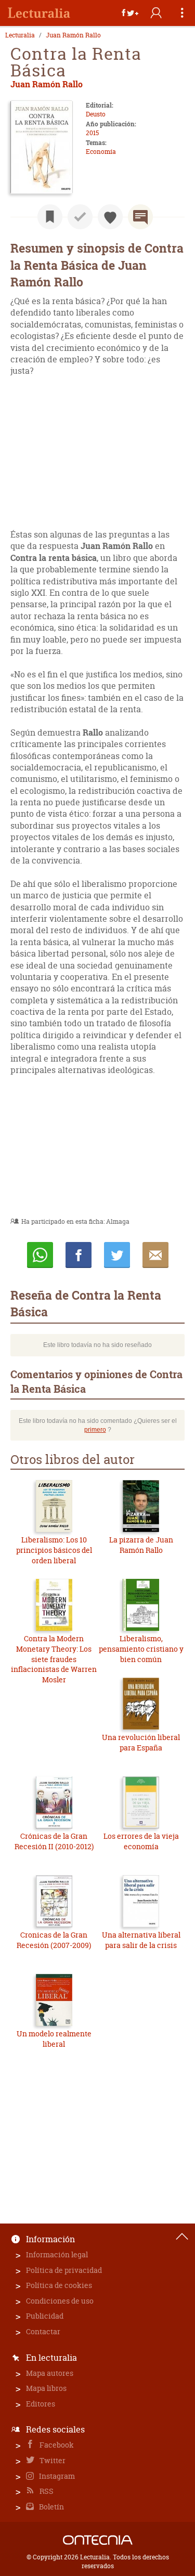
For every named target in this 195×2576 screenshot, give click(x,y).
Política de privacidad (64, 2270)
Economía (101, 152)
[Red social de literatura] (39, 13)
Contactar (43, 2331)
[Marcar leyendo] (50, 217)
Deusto (96, 114)
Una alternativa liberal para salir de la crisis (141, 1940)
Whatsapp (40, 1255)
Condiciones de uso (60, 2301)
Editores (41, 2404)
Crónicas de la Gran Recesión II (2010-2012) (54, 1841)
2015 (92, 133)
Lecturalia (20, 35)
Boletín (51, 2507)
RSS (46, 2491)
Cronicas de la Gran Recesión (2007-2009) (54, 1940)
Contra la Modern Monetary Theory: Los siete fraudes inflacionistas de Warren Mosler (54, 1659)
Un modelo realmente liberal (54, 2039)
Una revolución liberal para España (141, 1742)
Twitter (52, 2460)
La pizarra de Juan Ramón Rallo (141, 1545)
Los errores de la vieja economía (141, 1841)
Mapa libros (46, 2388)
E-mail (155, 1255)
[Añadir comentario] (140, 217)
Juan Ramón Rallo (73, 35)
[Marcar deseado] (110, 217)
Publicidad (45, 2316)
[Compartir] (130, 13)
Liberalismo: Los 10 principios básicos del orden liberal (54, 1550)
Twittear (117, 1255)
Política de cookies (59, 2285)
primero (95, 1430)
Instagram (56, 2476)
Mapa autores (50, 2373)
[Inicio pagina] (182, 2237)
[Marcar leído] (80, 217)
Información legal (57, 2254)
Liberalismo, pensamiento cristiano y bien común (141, 1649)
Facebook (56, 2445)
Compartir (79, 1255)
